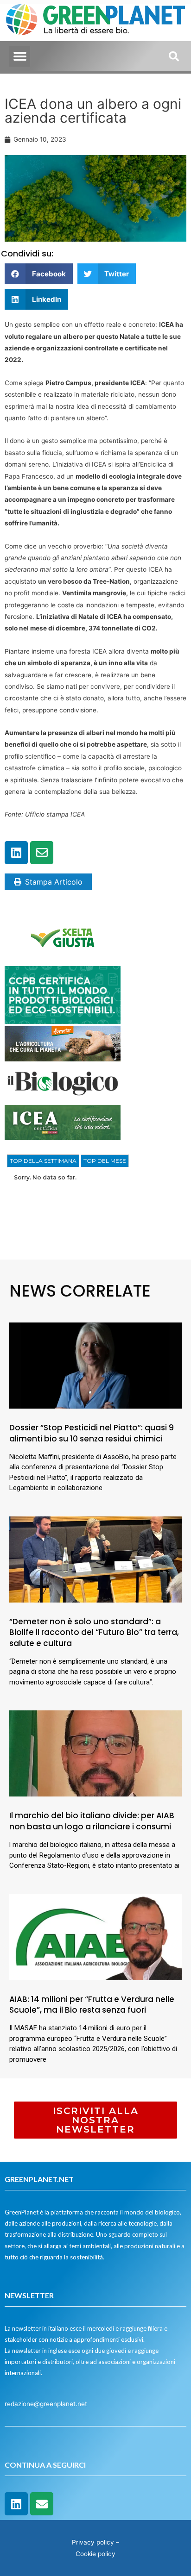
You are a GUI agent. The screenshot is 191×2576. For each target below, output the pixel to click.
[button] (20, 56)
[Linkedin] (16, 853)
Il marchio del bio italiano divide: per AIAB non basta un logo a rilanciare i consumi (92, 1821)
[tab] (43, 1161)
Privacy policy (93, 2542)
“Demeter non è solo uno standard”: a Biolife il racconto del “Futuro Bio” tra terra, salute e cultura (94, 1633)
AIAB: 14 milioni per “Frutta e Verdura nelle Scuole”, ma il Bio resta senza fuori (92, 2005)
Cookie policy (95, 2554)
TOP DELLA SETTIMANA (43, 1161)
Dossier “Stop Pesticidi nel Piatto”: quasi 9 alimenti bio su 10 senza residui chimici (92, 1433)
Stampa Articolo (54, 882)
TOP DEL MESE (105, 1161)
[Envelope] (42, 853)
